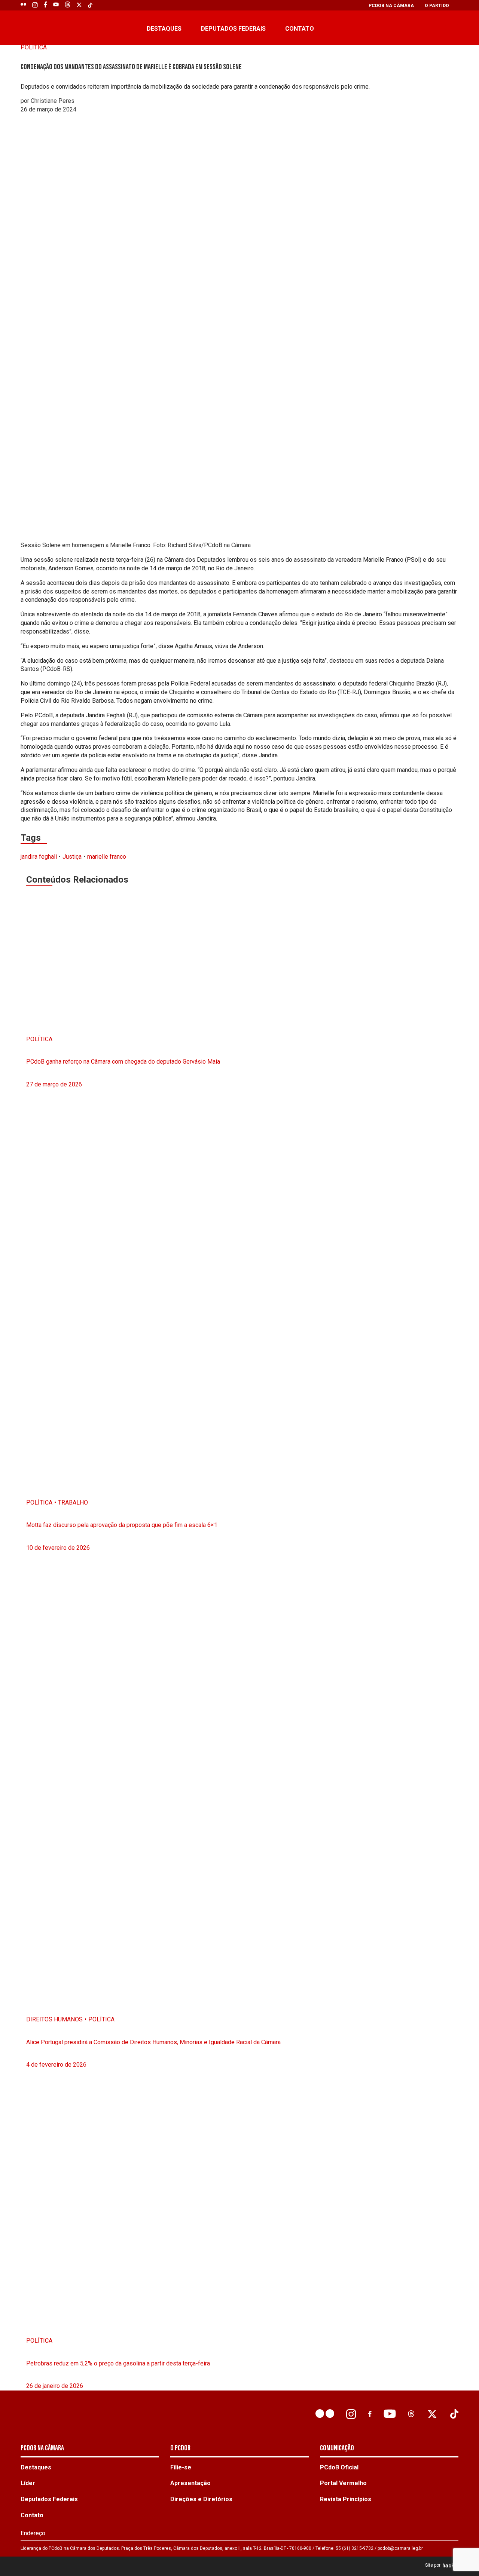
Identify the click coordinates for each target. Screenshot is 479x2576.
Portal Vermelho (343, 2483)
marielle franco (107, 857)
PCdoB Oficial (339, 2467)
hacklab (452, 2566)
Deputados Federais (233, 29)
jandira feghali (39, 857)
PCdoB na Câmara (391, 6)
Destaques (164, 29)
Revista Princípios (346, 2499)
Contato (300, 29)
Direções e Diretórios (201, 2499)
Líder (28, 2483)
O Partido (437, 6)
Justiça (72, 857)
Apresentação (190, 2483)
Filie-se (181, 2467)
